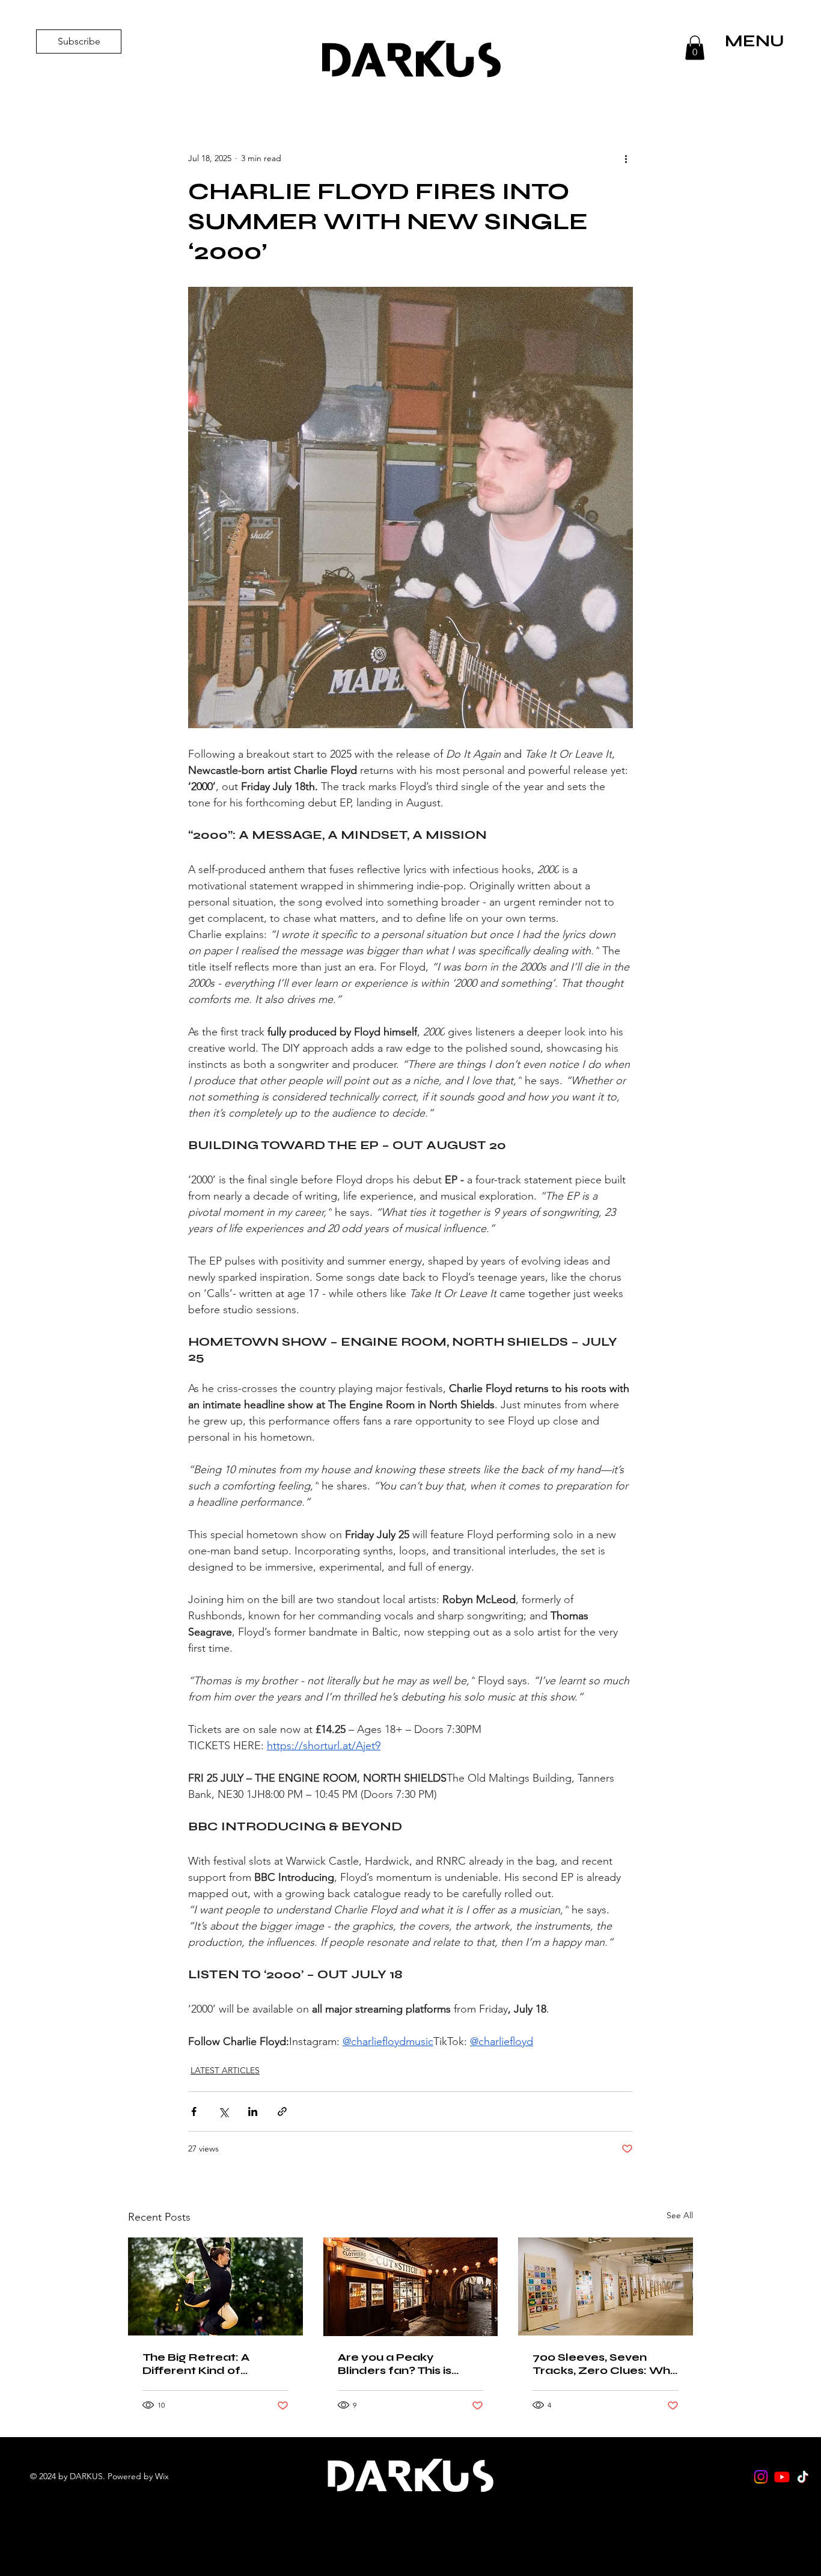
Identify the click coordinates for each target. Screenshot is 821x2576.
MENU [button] (755, 41)
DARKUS (410, 60)
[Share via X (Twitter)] (223, 2111)
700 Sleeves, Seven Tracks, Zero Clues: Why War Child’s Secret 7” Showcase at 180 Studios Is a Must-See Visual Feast (605, 2364)
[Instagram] (761, 2477)
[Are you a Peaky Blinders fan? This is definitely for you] (411, 2287)
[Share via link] (282, 2111)
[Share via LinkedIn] (253, 2111)
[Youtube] (782, 2477)
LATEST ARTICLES (225, 2070)
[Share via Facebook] (194, 2111)
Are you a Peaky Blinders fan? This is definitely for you (395, 2364)
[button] (695, 48)
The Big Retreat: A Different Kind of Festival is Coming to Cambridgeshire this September (203, 2364)
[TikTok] (803, 2477)
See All (680, 2215)
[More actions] (626, 158)
